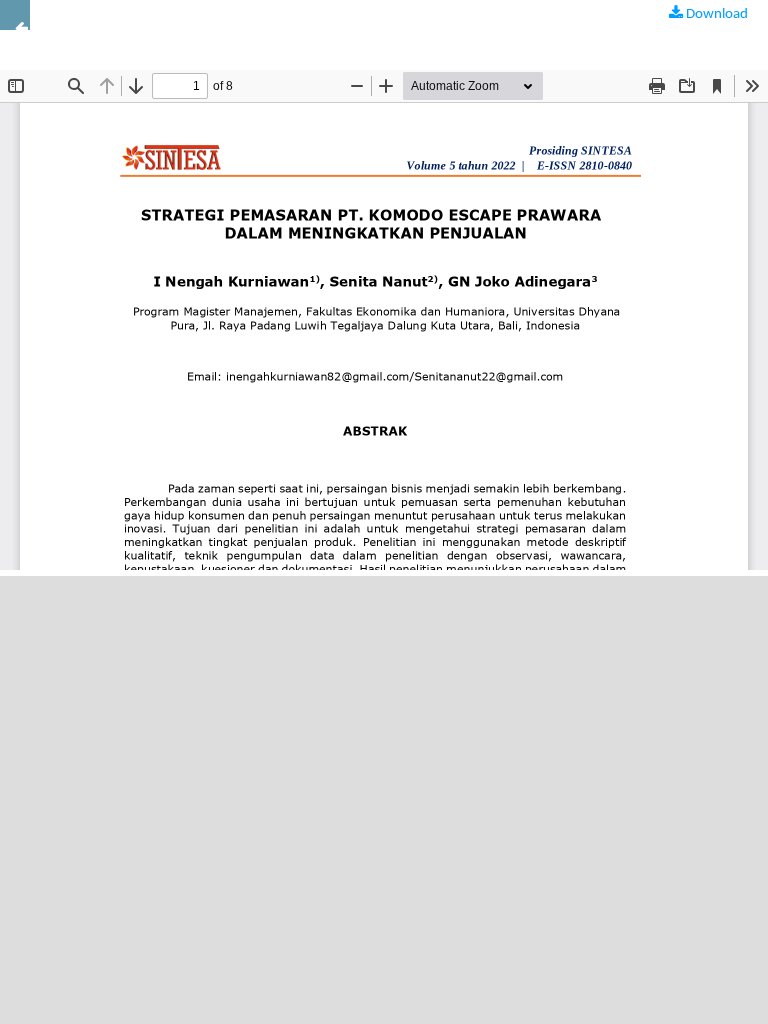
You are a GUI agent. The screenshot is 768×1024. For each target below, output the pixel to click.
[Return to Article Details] (15, 15)
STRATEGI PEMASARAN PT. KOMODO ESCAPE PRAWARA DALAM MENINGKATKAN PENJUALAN (303, 29)
